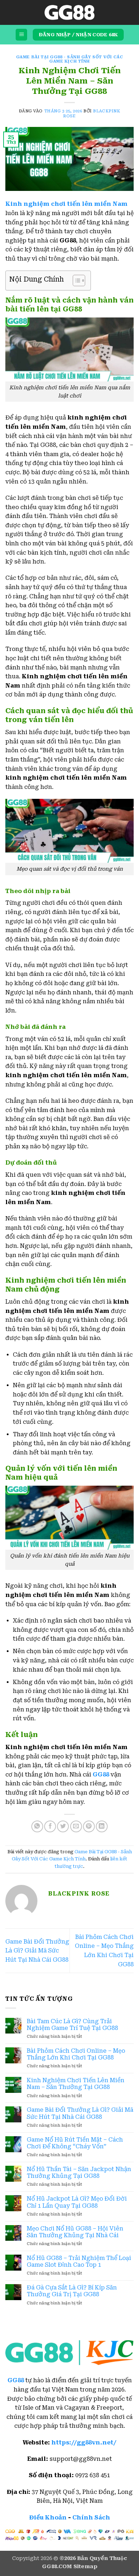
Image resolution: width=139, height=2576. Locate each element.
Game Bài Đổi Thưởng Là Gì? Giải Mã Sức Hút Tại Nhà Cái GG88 (37, 1951)
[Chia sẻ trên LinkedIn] (102, 1826)
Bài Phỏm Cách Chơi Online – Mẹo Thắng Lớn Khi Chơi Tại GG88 (76, 2054)
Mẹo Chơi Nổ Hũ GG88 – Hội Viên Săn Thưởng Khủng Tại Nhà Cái (75, 2232)
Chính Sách (91, 2518)
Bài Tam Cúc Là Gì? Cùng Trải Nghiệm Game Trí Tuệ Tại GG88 (72, 2025)
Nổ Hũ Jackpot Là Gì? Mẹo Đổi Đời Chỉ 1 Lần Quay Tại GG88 (77, 2202)
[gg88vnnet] (69, 12)
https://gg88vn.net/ (84, 2443)
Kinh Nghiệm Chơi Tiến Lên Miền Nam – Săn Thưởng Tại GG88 (76, 2084)
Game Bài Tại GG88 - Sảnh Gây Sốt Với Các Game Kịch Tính (69, 59)
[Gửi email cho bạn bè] (76, 1826)
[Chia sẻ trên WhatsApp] (37, 1826)
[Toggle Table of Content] (75, 280)
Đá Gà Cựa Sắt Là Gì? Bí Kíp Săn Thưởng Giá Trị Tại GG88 (72, 2291)
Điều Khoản (48, 2518)
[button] (21, 35)
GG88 (16, 2380)
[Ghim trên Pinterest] (89, 1826)
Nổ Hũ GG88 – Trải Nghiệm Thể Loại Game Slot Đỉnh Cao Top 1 (79, 2261)
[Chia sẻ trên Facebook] (50, 1826)
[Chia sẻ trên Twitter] (63, 1826)
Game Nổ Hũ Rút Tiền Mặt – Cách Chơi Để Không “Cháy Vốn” (75, 2143)
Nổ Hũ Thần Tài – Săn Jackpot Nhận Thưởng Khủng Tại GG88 (79, 2173)
